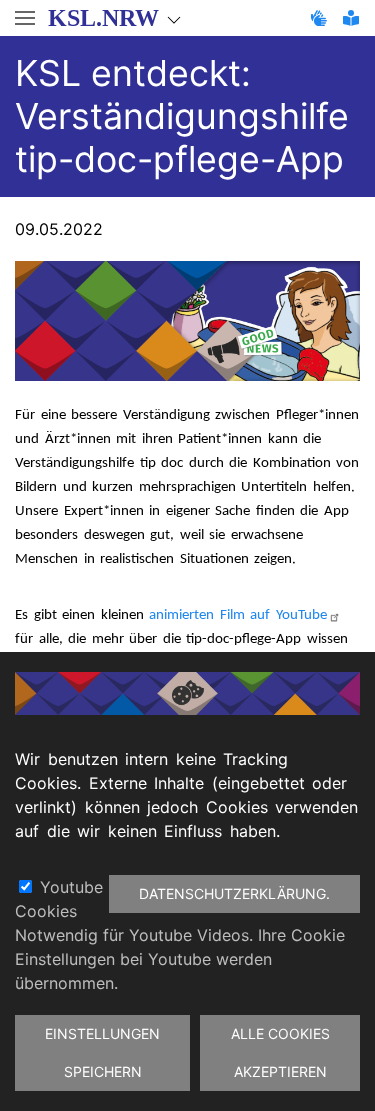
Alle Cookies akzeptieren (280, 1052)
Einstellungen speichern (102, 1052)
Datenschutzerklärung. (234, 893)
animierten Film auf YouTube (238, 615)
